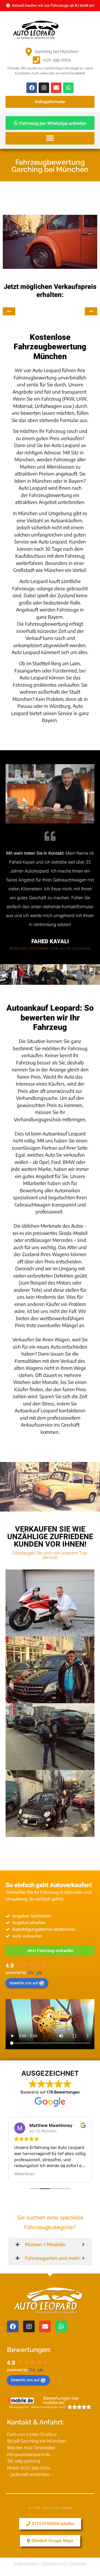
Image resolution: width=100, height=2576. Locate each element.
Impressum (26, 2564)
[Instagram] (44, 88)
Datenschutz (54, 2564)
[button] (50, 138)
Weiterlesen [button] (25, 2174)
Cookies (78, 2564)
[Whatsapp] (68, 88)
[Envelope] (56, 88)
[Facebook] (32, 88)
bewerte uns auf (24, 1983)
